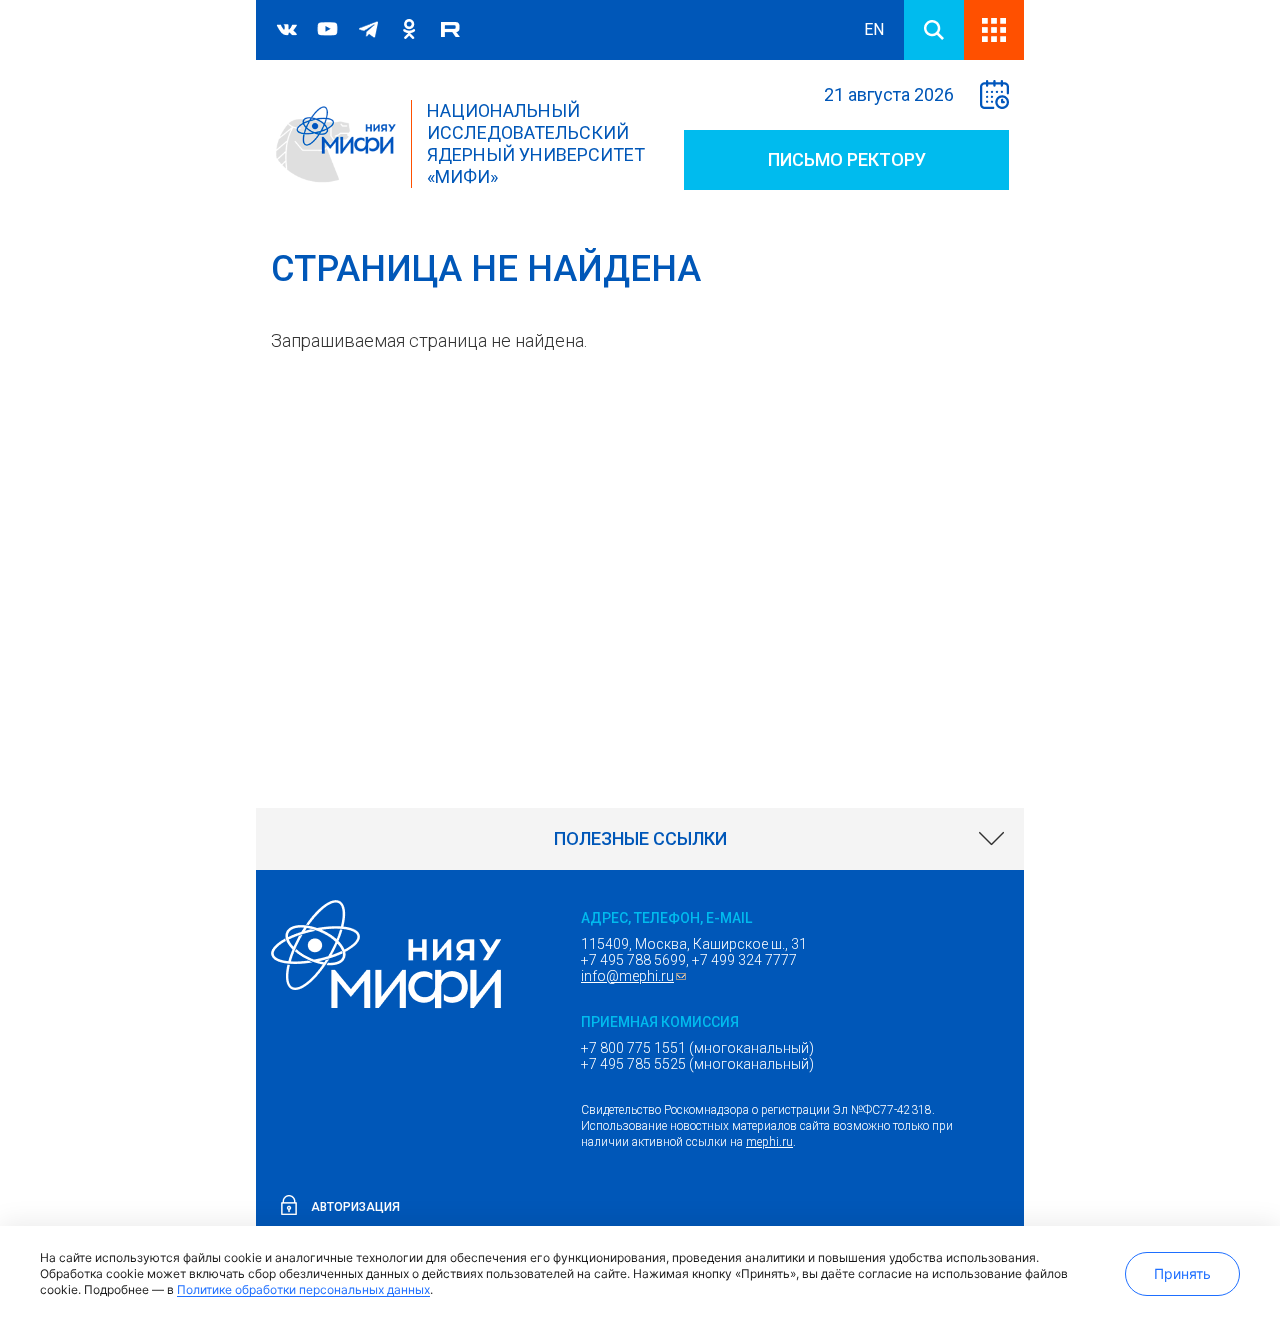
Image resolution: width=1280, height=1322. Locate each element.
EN (874, 29)
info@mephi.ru (636, 976)
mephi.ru (769, 1142)
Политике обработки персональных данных (303, 1289)
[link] (640, 839)
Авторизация (355, 1207)
